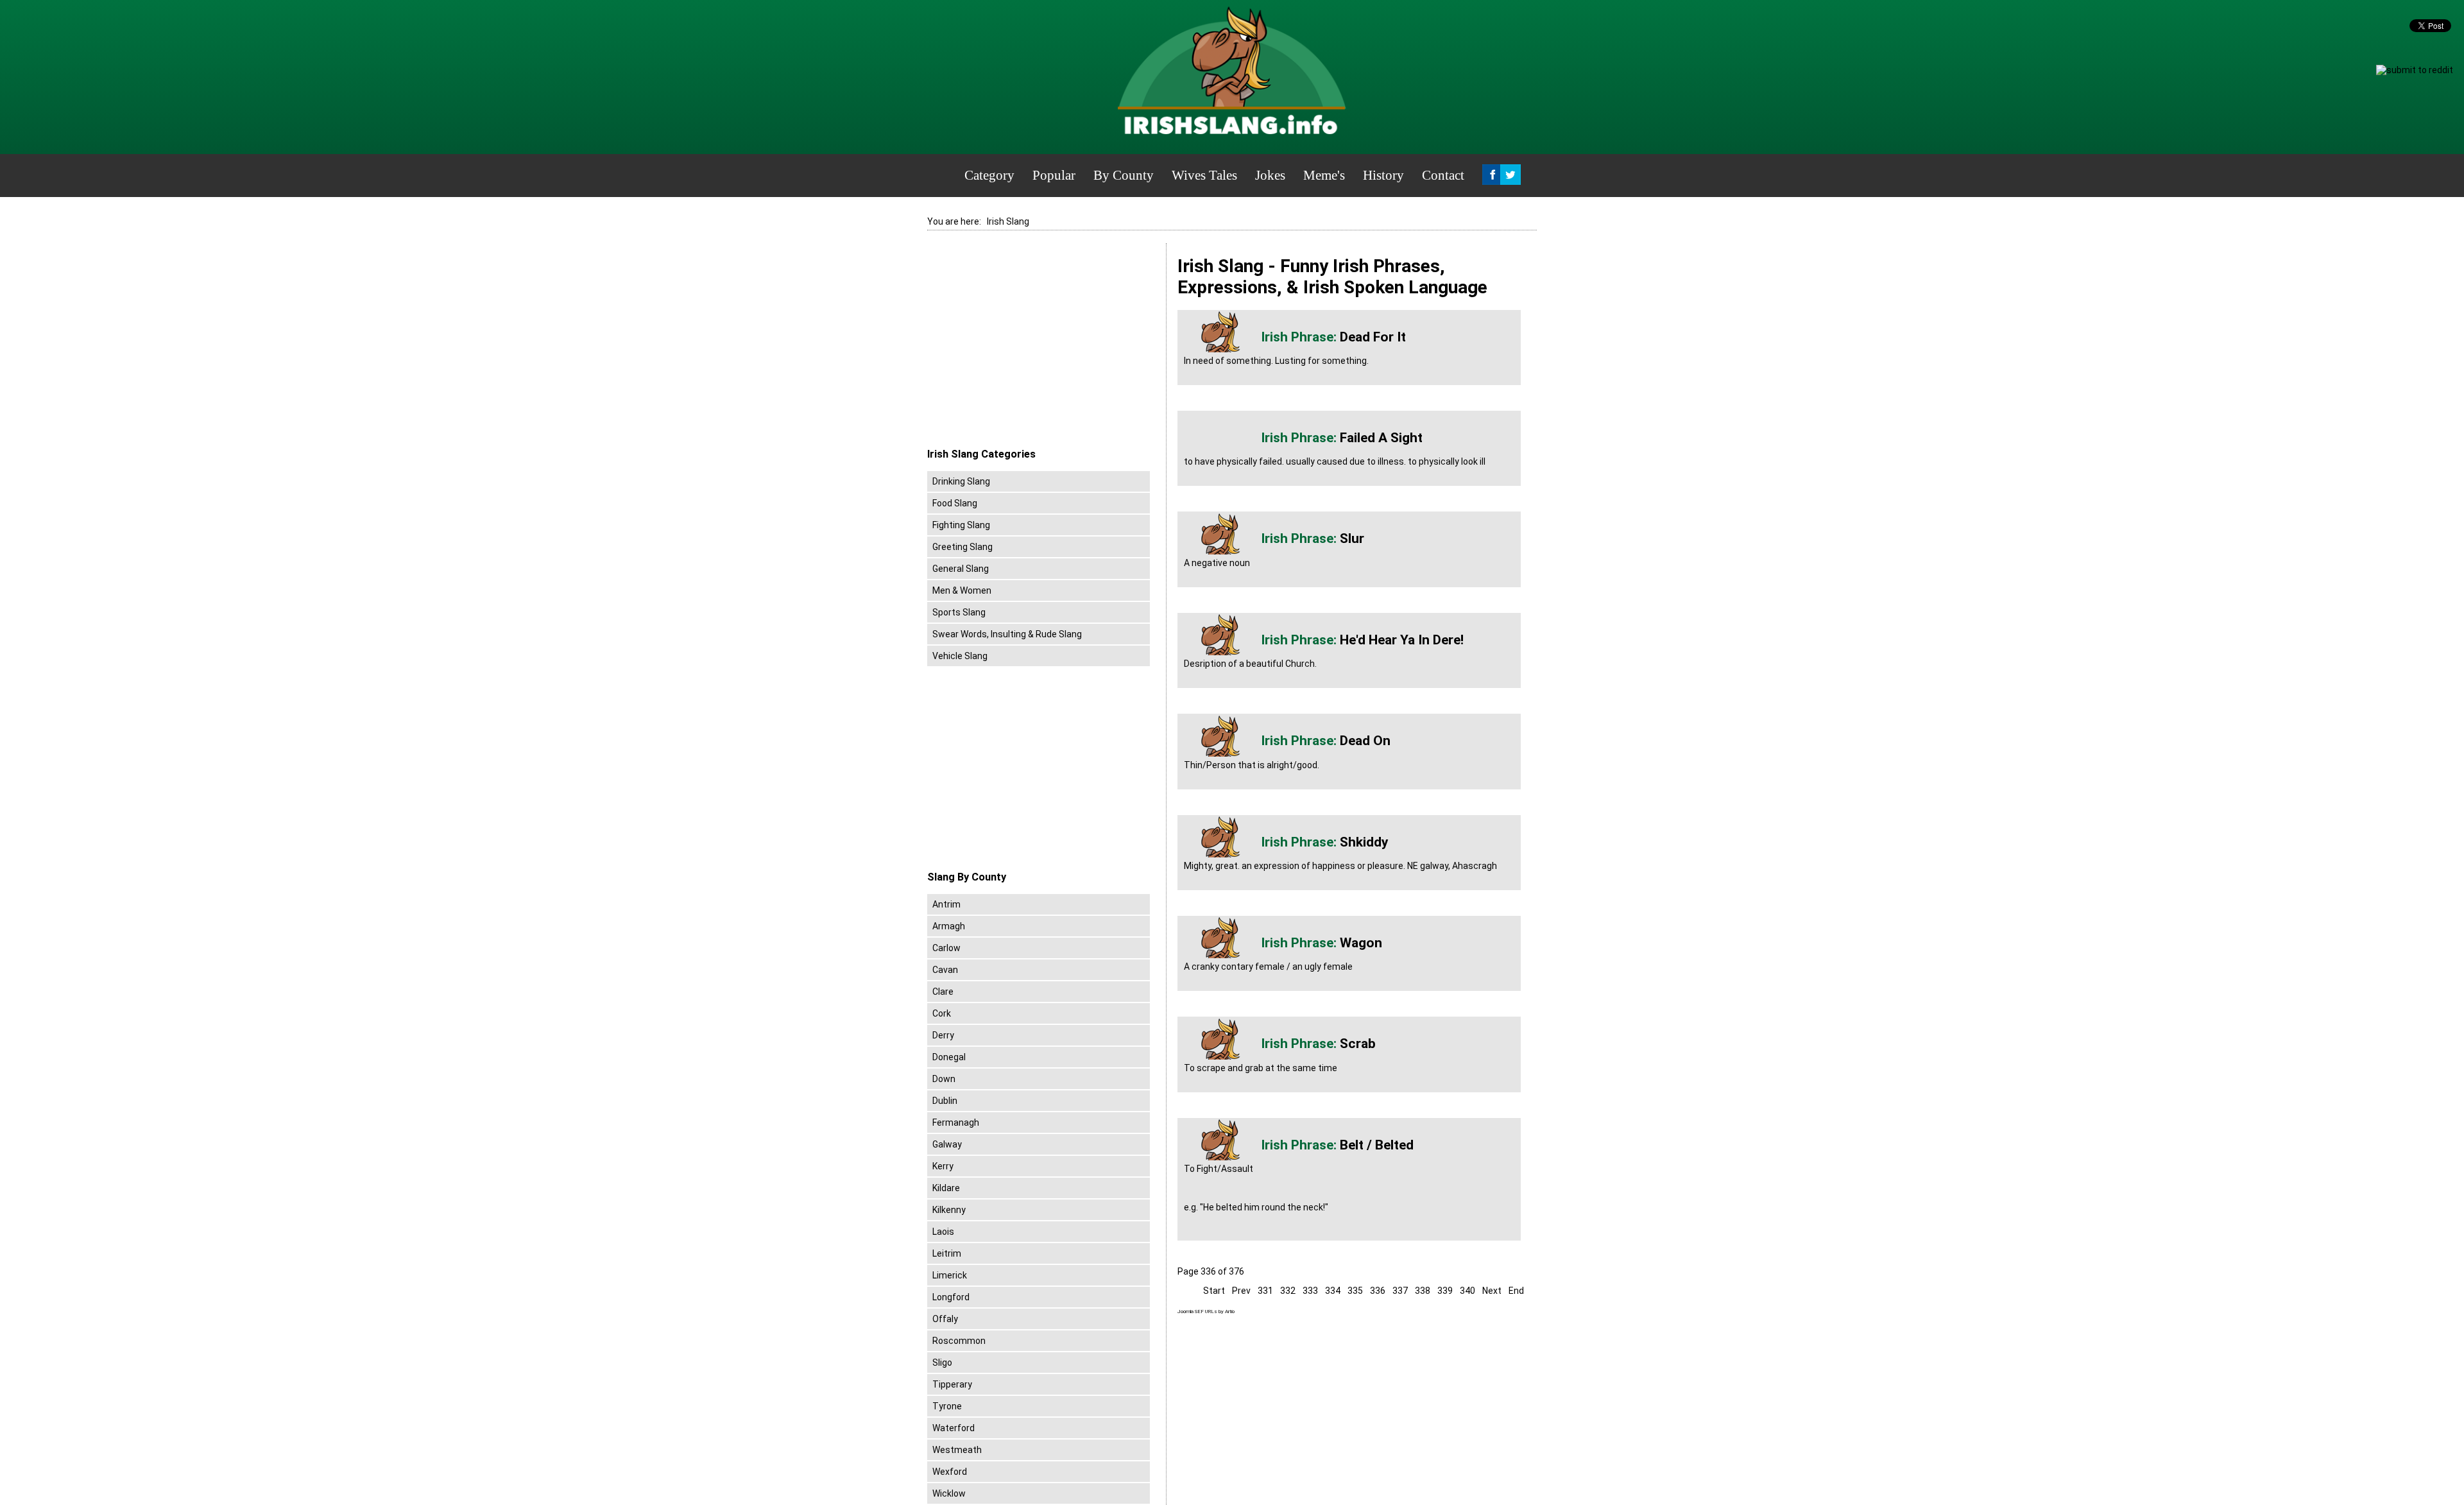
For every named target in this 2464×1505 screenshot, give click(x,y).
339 (1445, 1291)
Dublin (945, 1101)
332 (1288, 1291)
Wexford (950, 1472)
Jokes (1270, 175)
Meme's (1324, 175)
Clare (943, 992)
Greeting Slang (963, 547)
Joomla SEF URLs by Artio (1206, 1311)
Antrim (946, 904)
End (1516, 1291)
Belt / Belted (1377, 1145)
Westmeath (957, 1450)
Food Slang (955, 503)
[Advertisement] (1035, 346)
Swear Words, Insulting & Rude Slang (1007, 634)
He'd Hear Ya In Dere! (1402, 640)
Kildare (946, 1188)
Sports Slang (959, 612)
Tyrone (947, 1406)
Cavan (945, 970)
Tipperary (952, 1384)
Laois (943, 1232)
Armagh (949, 926)
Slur (1352, 538)
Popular (1054, 175)
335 (1355, 1291)
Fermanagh (956, 1122)
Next (1492, 1291)
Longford (951, 1297)
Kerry (943, 1166)
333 (1310, 1291)
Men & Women (962, 590)
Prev (1241, 1291)
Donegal (949, 1057)
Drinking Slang (961, 481)
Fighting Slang (961, 525)
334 (1333, 1291)
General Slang (961, 569)
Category (989, 175)
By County (1124, 175)
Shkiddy (1364, 842)
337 (1400, 1291)
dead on (1365, 741)
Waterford (954, 1428)
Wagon (1361, 943)
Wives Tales (1204, 175)
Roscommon (959, 1341)
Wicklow (949, 1493)
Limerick (950, 1275)
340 (1467, 1291)
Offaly (945, 1319)
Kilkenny (949, 1210)
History (1383, 175)
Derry (943, 1035)
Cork (942, 1013)
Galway (947, 1144)
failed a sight (1381, 438)
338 (1423, 1291)
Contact (1443, 175)
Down (944, 1079)
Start (1214, 1291)
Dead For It (1373, 337)
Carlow (946, 948)
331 (1265, 1291)
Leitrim (947, 1253)
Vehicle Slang (960, 656)
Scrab (1358, 1044)
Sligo (942, 1363)
